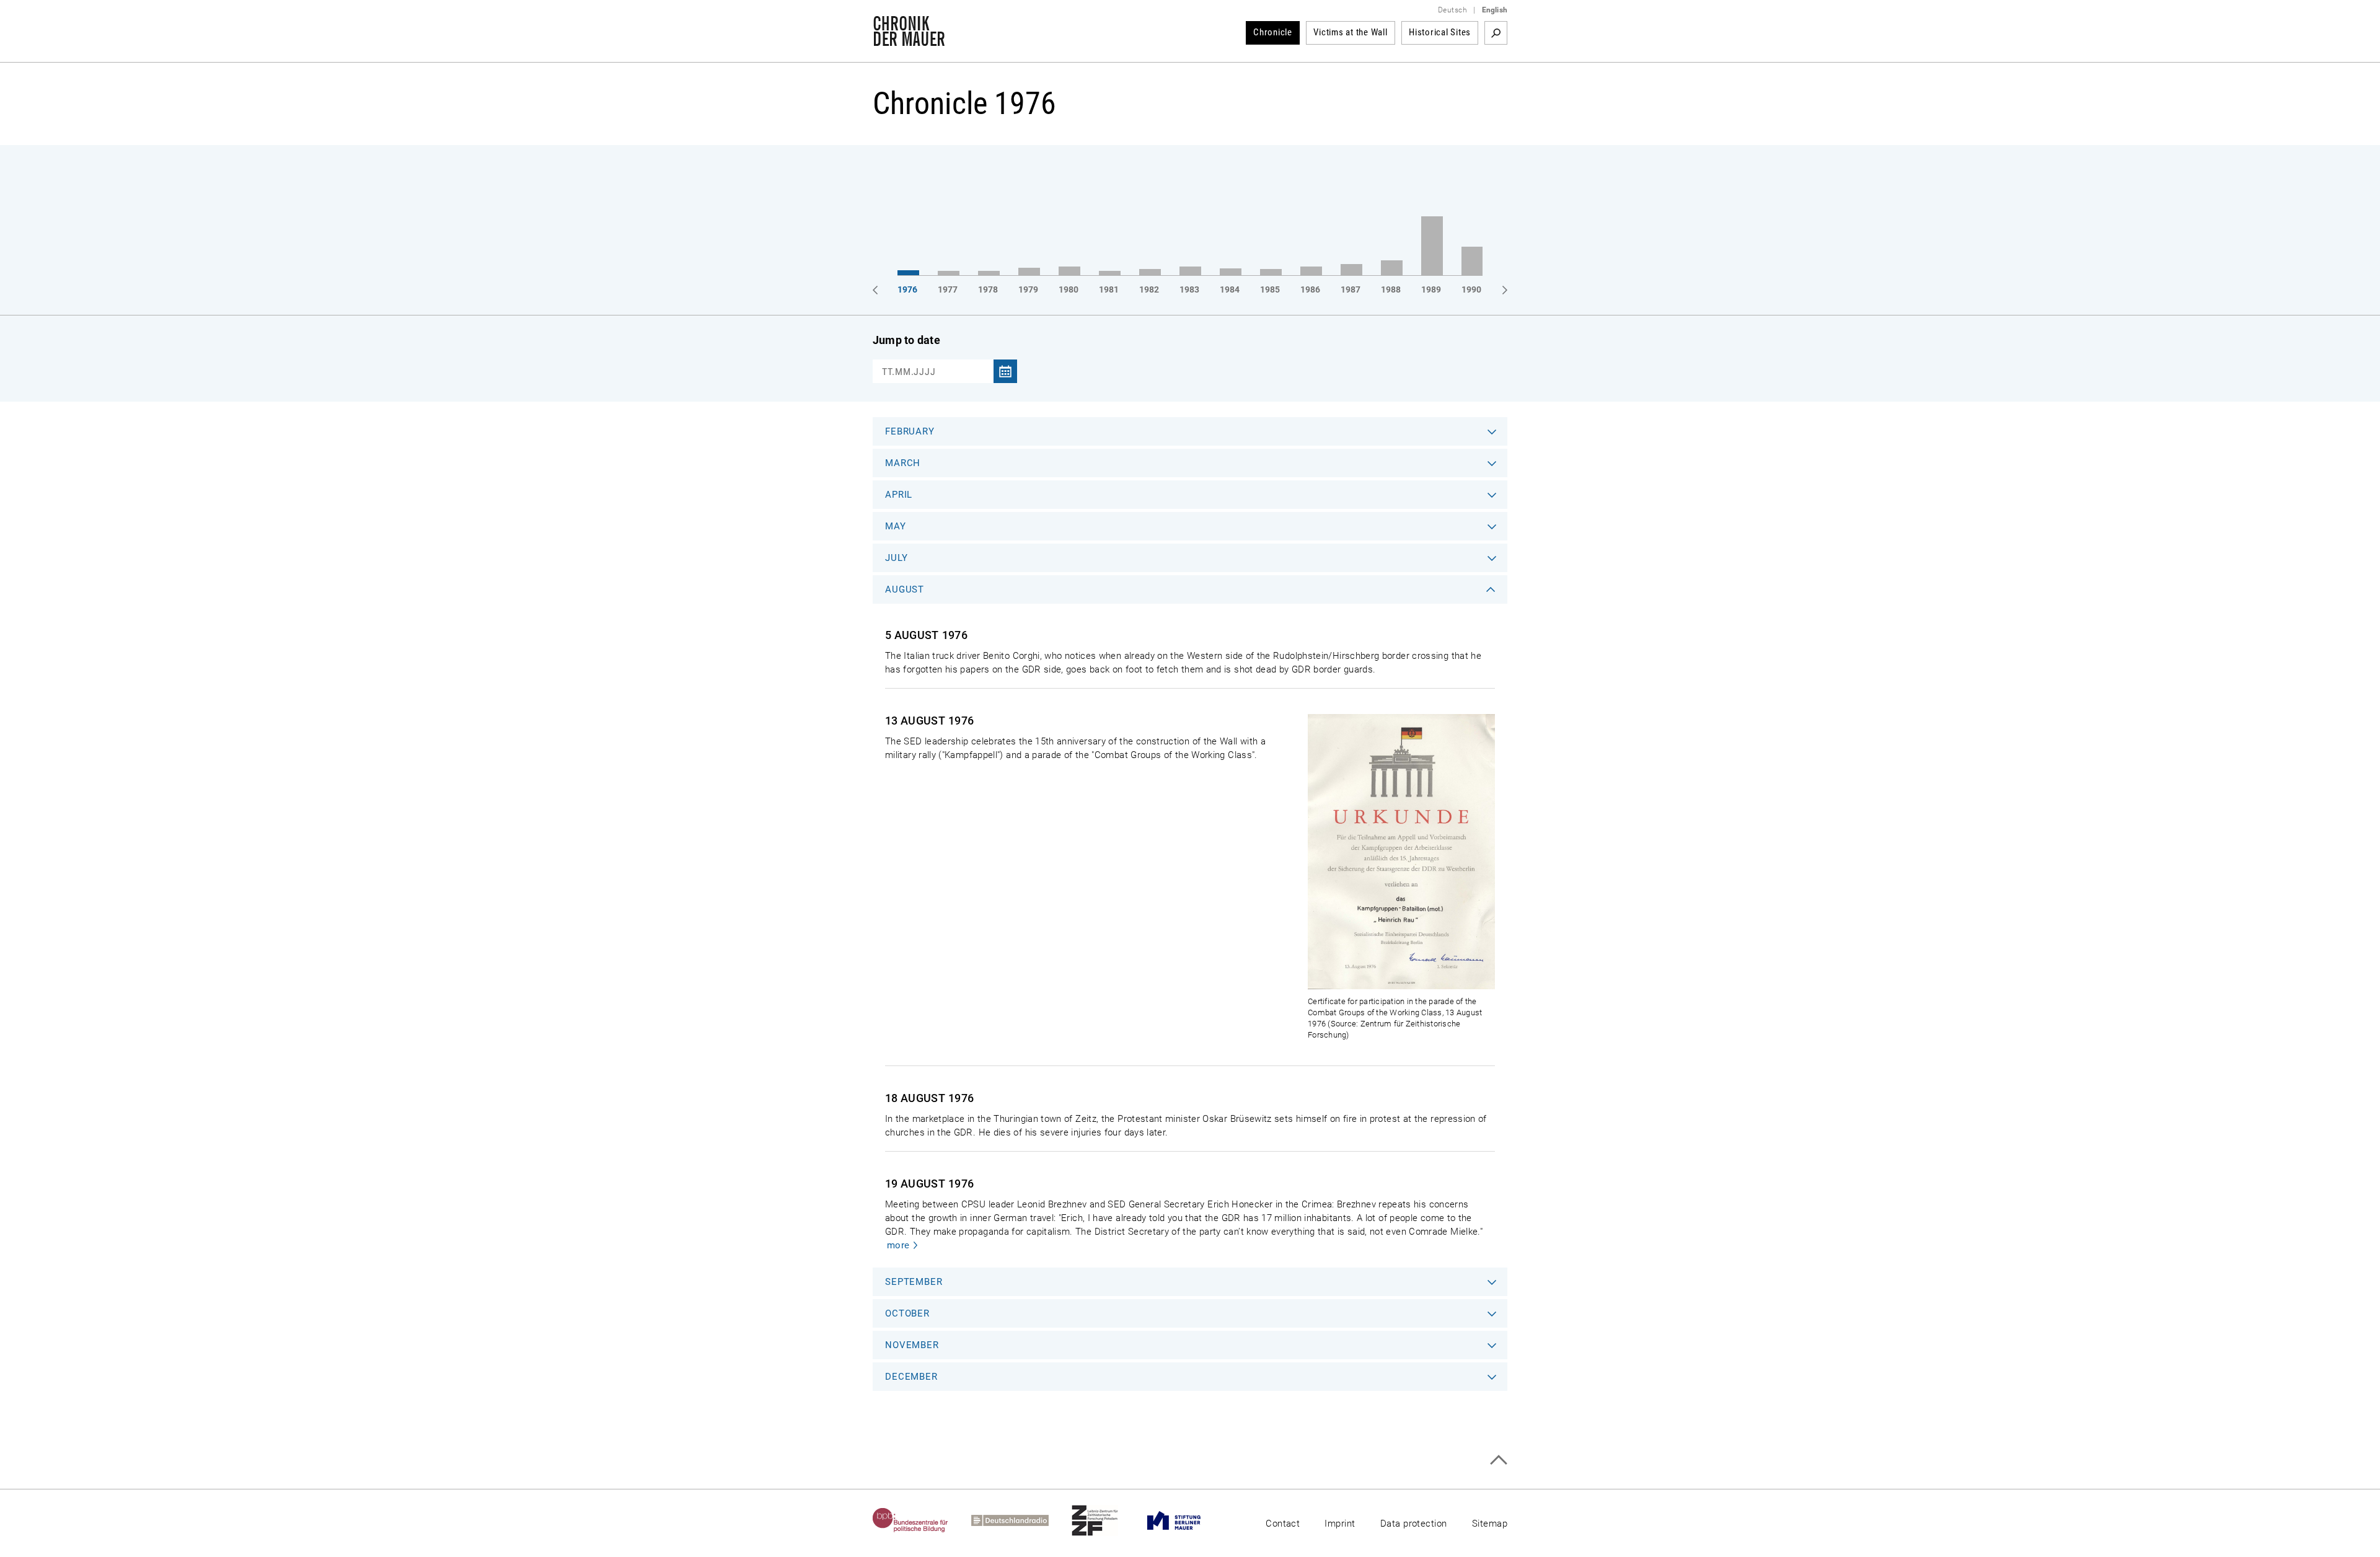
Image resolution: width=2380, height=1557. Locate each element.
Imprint (1340, 1524)
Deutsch (1452, 10)
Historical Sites (1440, 32)
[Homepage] (909, 40)
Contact (1283, 1524)
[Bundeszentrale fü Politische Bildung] (922, 1520)
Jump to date (906, 340)
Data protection (1414, 1524)
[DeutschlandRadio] (1021, 1520)
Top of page (1498, 1460)
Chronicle (1273, 32)
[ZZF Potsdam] (1106, 1520)
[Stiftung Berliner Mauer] (1185, 1520)
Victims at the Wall (1350, 32)
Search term (1496, 33)
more (898, 1245)
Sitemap (1490, 1524)
